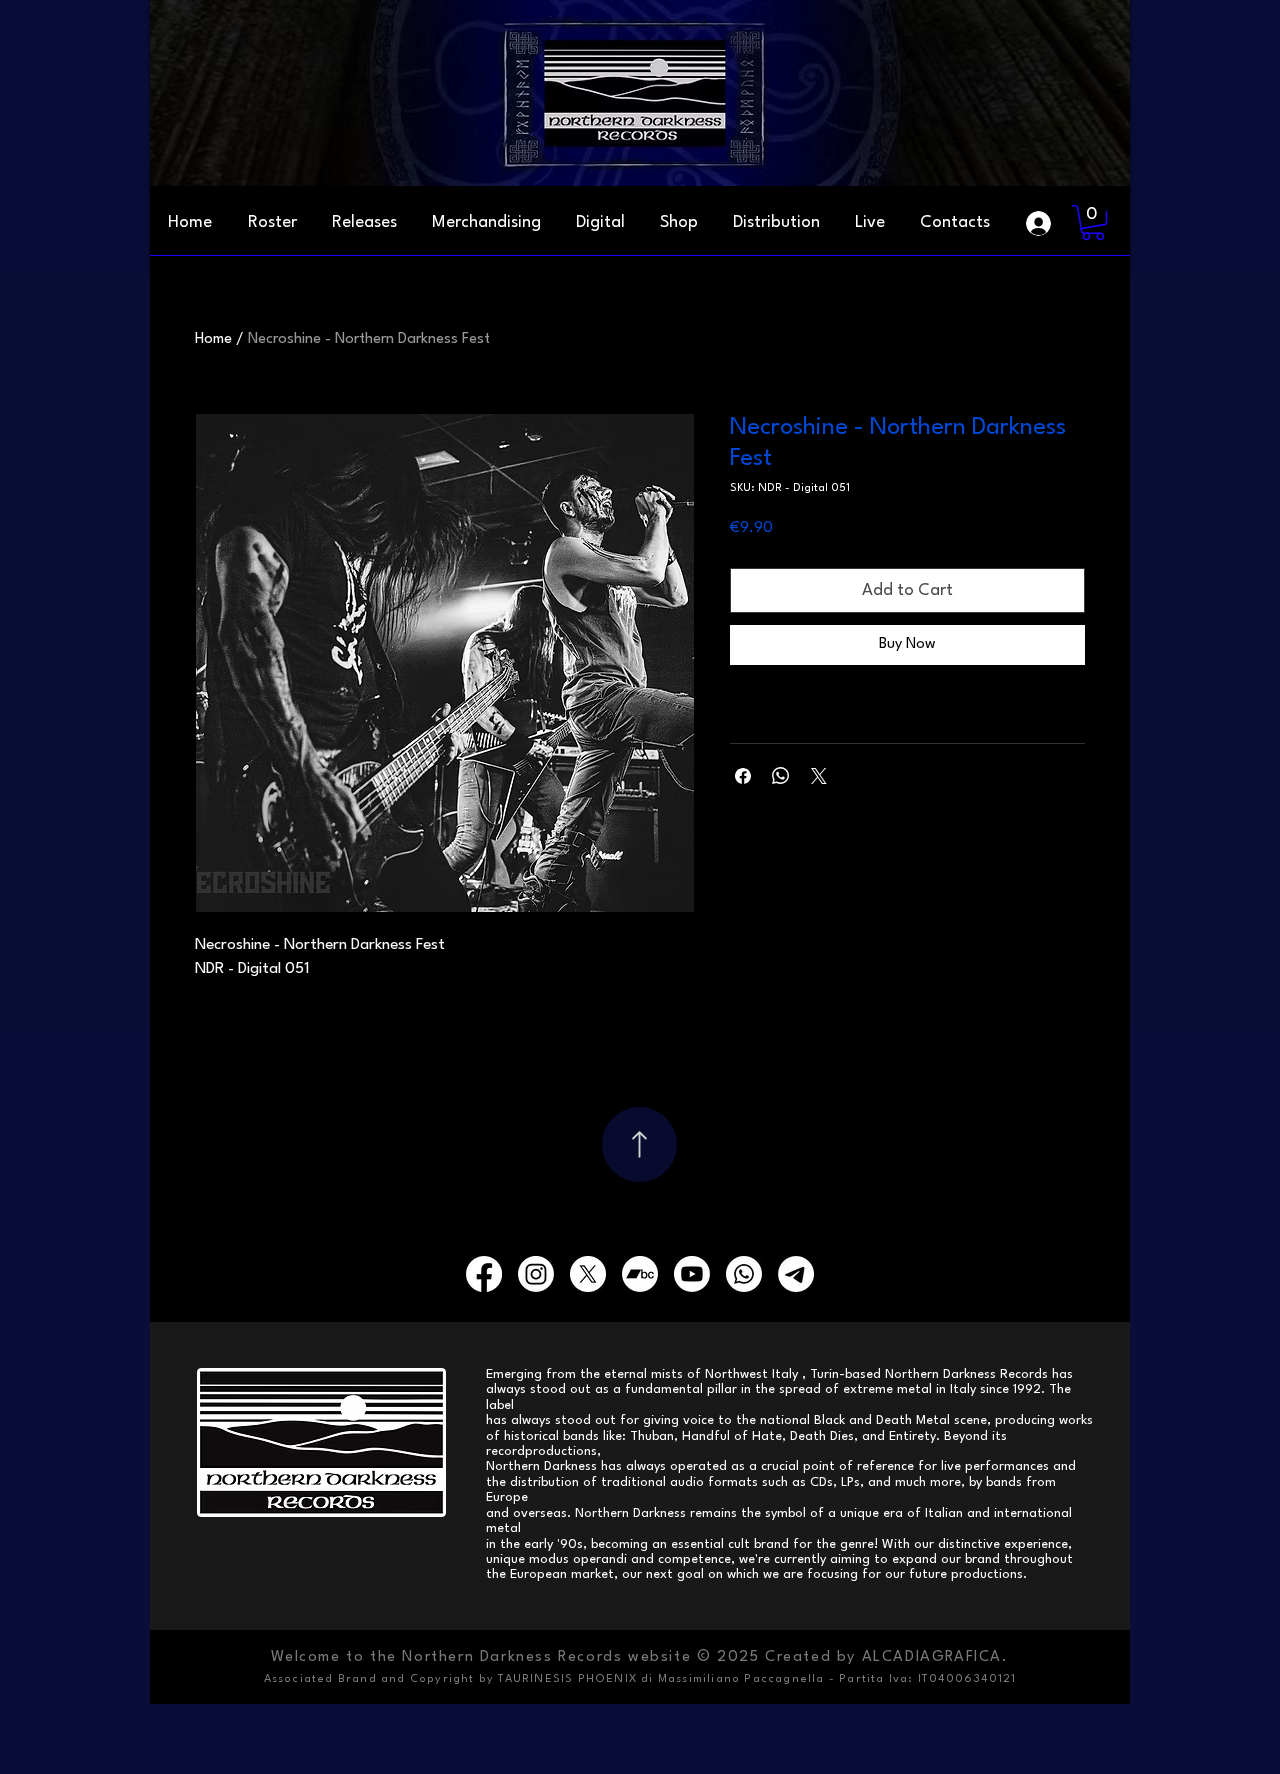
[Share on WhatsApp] (781, 776)
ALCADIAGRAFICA (932, 1657)
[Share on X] (819, 776)
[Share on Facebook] (743, 776)
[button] (954, 223)
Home (213, 339)
